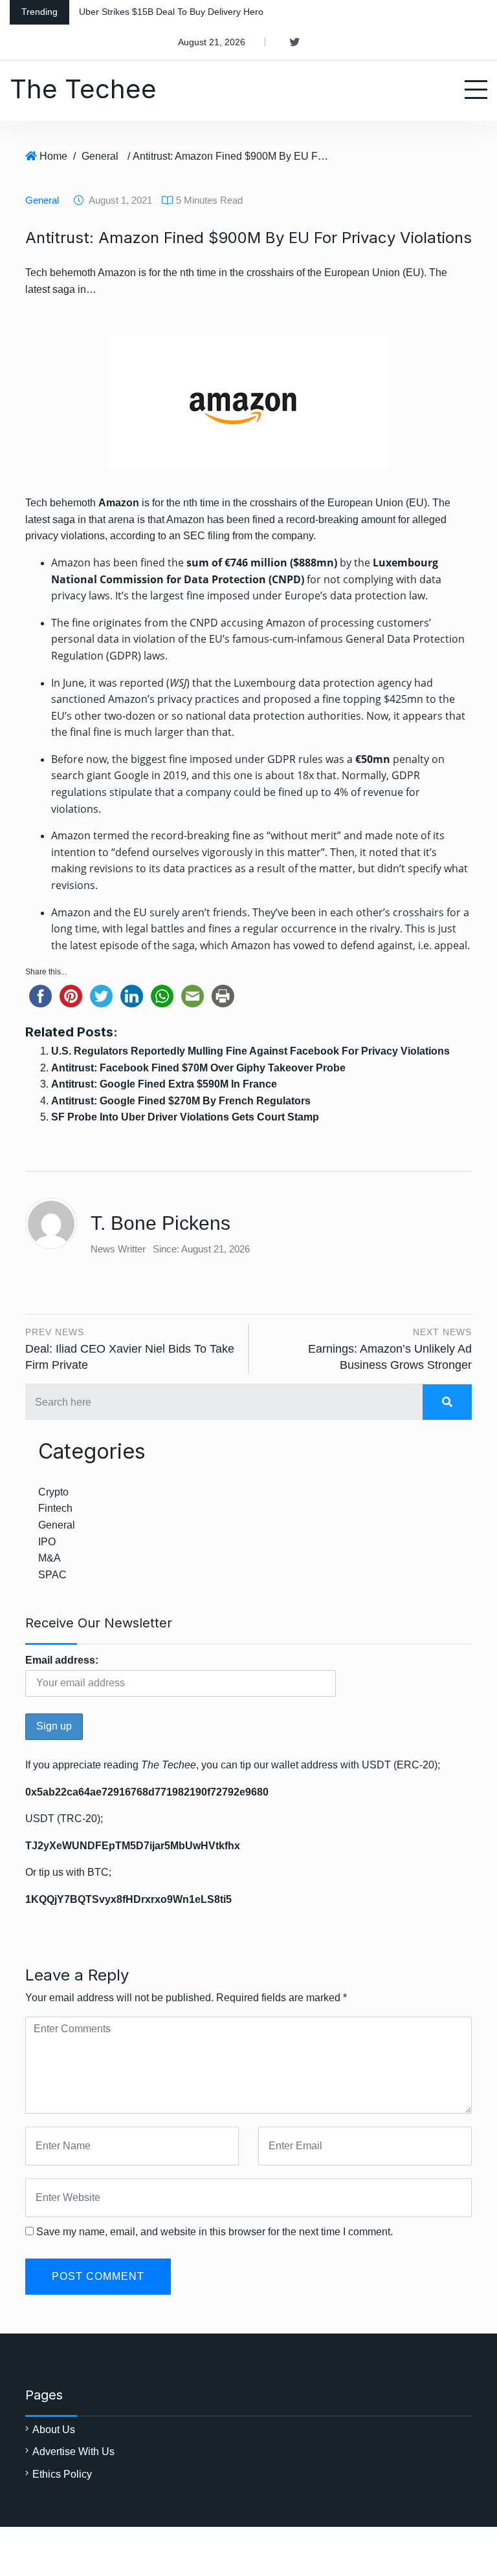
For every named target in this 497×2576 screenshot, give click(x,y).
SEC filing (206, 536)
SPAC (52, 1575)
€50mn (374, 759)
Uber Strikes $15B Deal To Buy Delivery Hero (171, 12)
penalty (411, 759)
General (100, 156)
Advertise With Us (73, 2452)
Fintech (55, 1508)
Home (53, 156)
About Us (54, 2430)
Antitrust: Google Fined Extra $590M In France (164, 1084)
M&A (50, 1558)
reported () (155, 683)
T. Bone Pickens (160, 1223)
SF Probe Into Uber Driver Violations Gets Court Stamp (185, 1117)
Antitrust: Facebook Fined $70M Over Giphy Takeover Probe (198, 1068)
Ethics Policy (62, 2474)
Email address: (62, 1660)
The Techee (83, 89)
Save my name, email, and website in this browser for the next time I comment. (215, 2232)
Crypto (53, 1492)
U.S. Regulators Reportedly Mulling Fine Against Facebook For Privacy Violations (250, 1051)
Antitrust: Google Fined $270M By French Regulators (181, 1101)
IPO (47, 1542)
